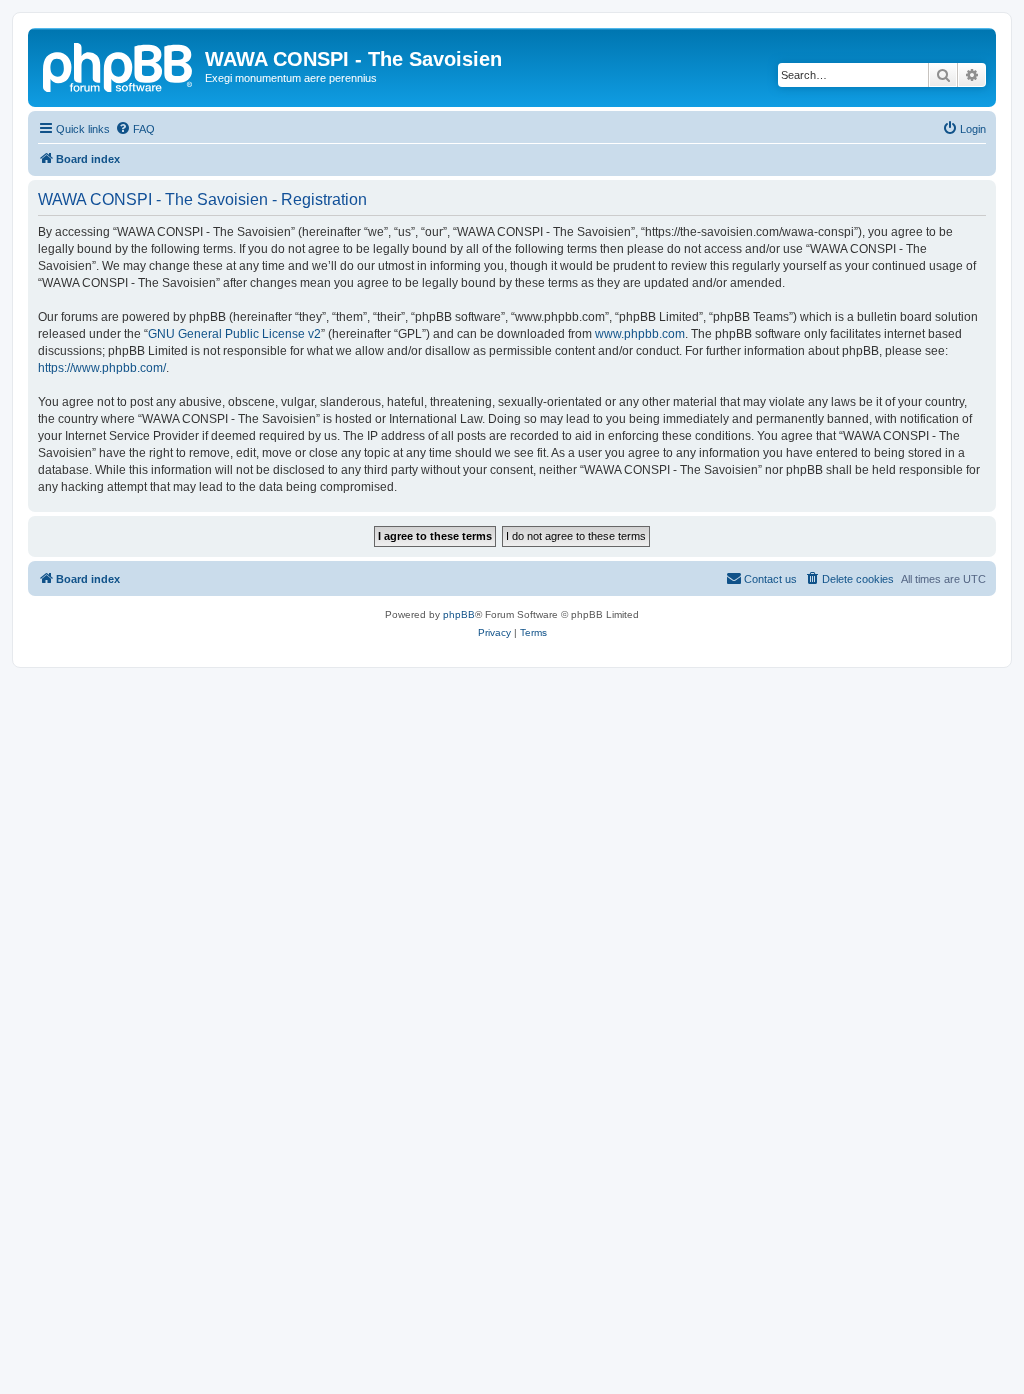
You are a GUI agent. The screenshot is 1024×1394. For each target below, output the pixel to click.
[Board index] (119, 65)
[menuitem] (135, 129)
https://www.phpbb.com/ (102, 368)
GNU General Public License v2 (234, 334)
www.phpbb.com (640, 334)
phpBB (459, 614)
